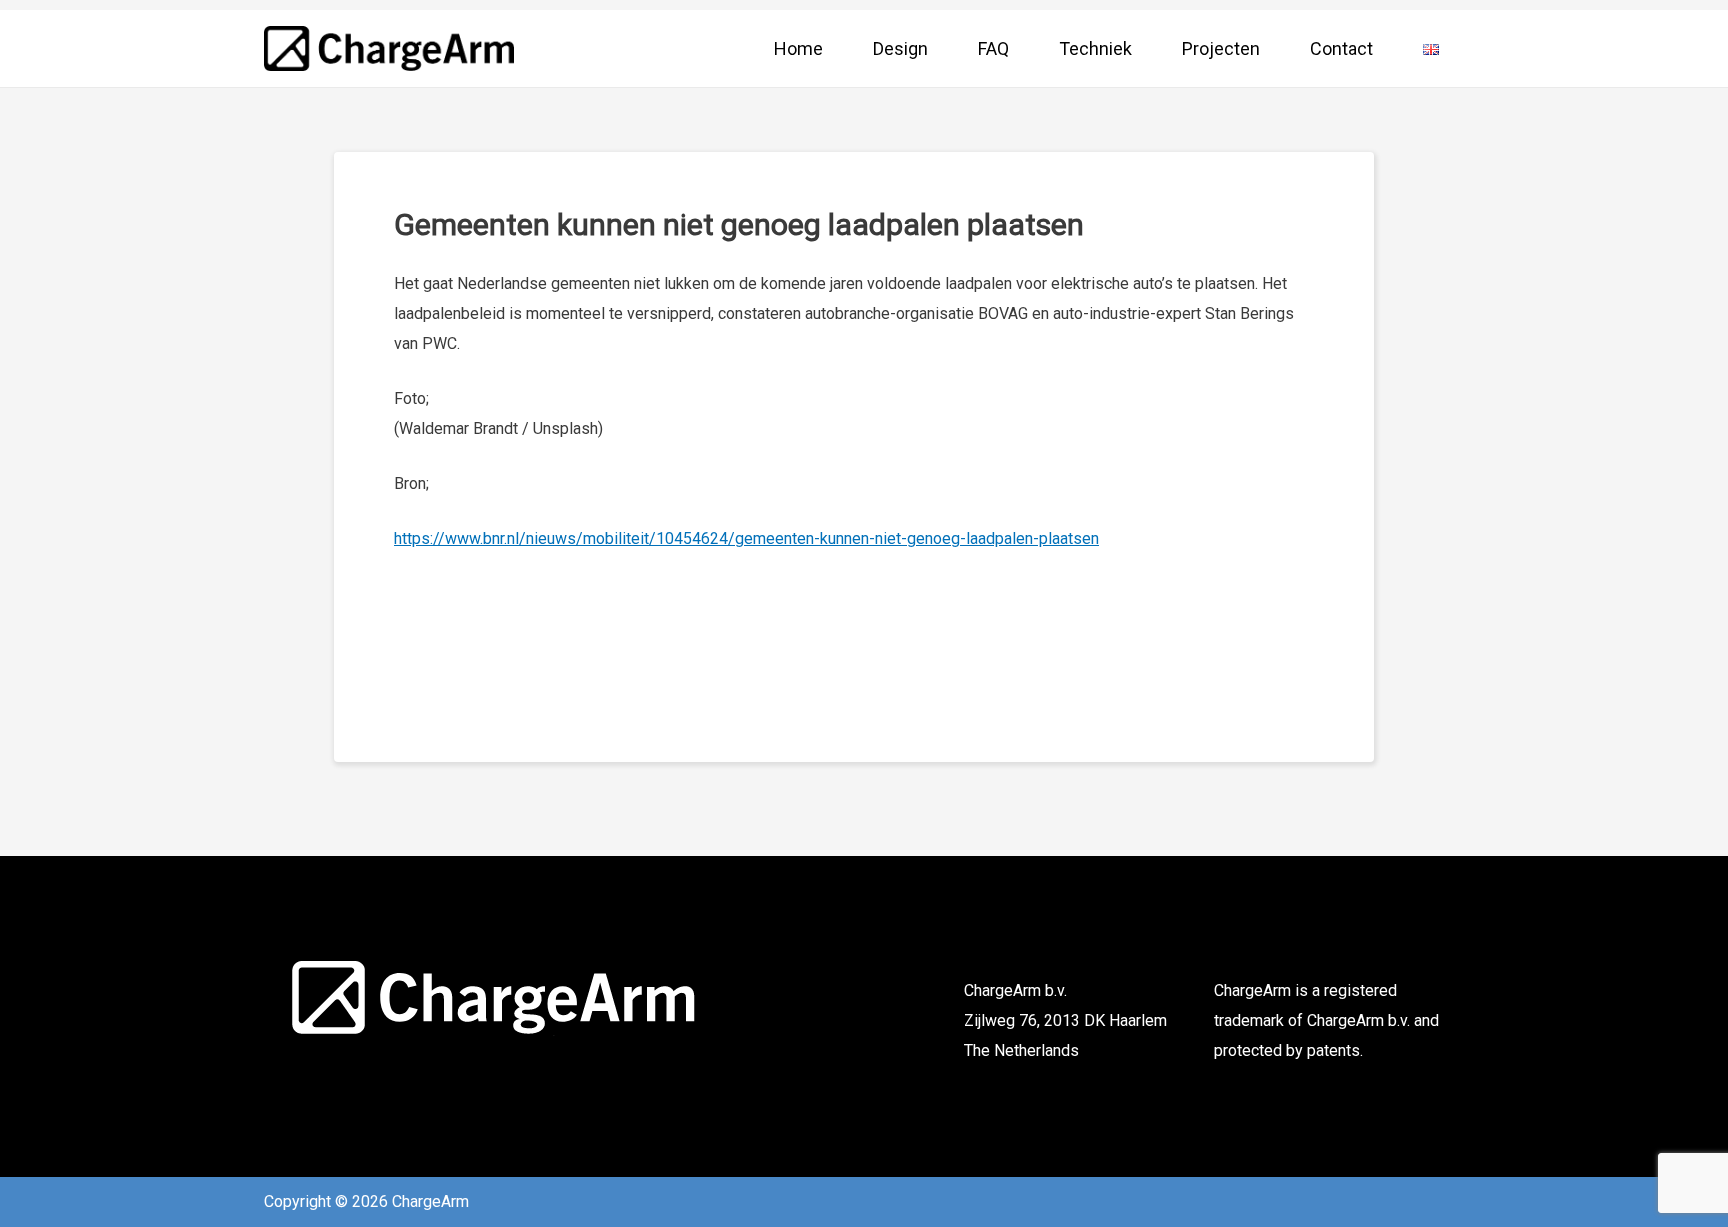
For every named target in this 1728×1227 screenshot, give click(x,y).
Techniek (1095, 48)
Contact (1341, 48)
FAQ (993, 48)
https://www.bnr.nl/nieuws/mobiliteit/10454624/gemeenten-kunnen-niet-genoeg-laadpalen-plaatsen (746, 538)
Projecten (1221, 48)
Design (900, 48)
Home (798, 48)
